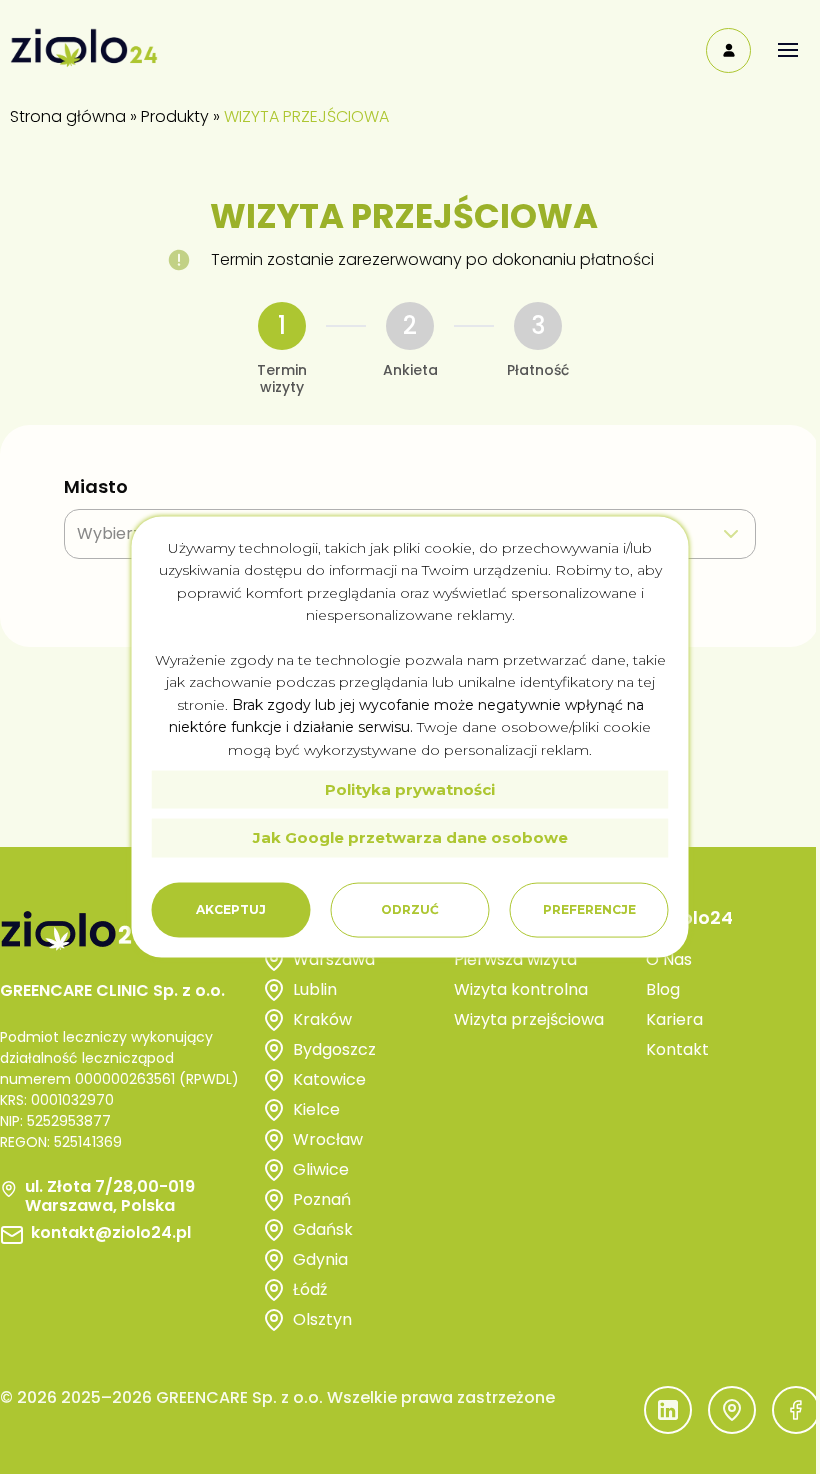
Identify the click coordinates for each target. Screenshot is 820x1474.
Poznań (322, 1199)
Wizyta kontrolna (521, 989)
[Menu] (787, 50)
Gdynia (320, 1259)
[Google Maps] (732, 1410)
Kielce (316, 1109)
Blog (663, 989)
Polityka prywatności (410, 789)
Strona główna (68, 116)
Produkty (175, 116)
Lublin (315, 989)
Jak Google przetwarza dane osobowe (410, 837)
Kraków (322, 1019)
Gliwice (321, 1169)
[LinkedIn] (668, 1410)
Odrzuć (410, 909)
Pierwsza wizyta (515, 959)
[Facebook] (796, 1410)
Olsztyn (322, 1319)
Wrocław (328, 1139)
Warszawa (334, 959)
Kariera (674, 1019)
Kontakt (677, 1049)
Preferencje (589, 909)
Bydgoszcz (334, 1049)
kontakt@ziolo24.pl (111, 1233)
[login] (728, 50)
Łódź (310, 1289)
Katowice (329, 1079)
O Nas (669, 959)
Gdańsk (323, 1229)
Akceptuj (231, 909)
